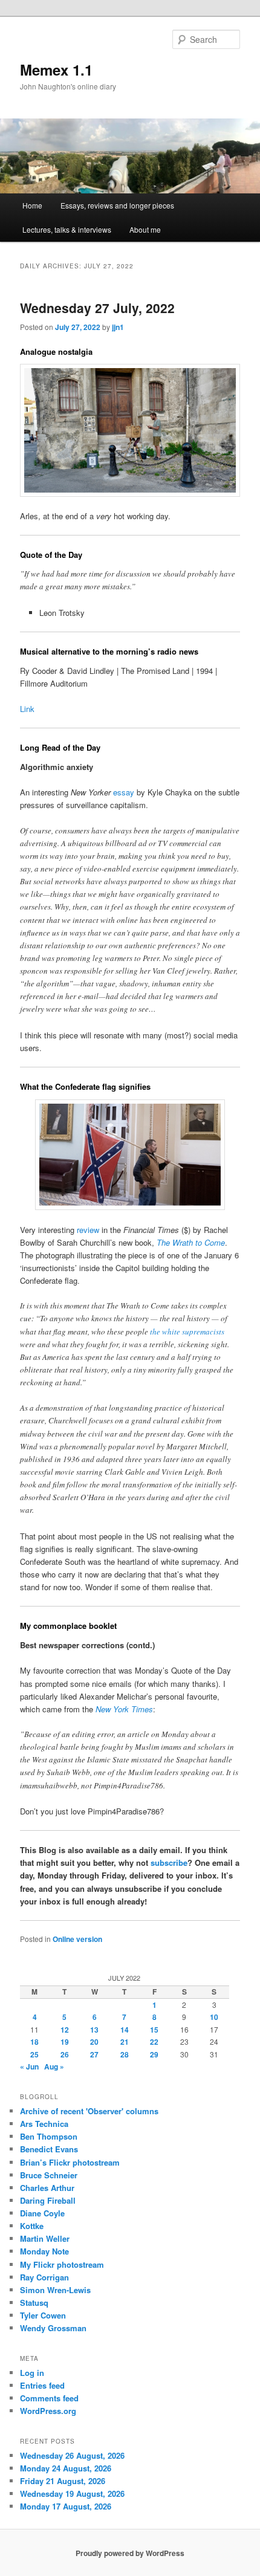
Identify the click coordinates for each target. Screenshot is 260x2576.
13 (94, 2030)
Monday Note (44, 2251)
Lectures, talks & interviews (67, 229)
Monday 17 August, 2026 (66, 2506)
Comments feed (49, 2398)
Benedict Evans (49, 2149)
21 (125, 2042)
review (88, 1230)
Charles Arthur (47, 2188)
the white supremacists (187, 1332)
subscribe (169, 1862)
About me (145, 229)
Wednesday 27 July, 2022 (97, 308)
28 (125, 2054)
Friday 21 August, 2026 (63, 2481)
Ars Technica (44, 2124)
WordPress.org (48, 2411)
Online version (77, 1939)
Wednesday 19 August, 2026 (72, 2493)
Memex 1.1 (56, 70)
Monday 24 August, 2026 (66, 2468)
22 (154, 2042)
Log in (32, 2373)
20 (94, 2042)
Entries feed (42, 2385)
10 (214, 2017)
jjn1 (118, 327)
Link (27, 709)
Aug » (54, 2066)
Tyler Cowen (43, 2315)
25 (34, 2054)
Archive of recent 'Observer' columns (89, 2111)
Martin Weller (45, 2238)
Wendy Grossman (53, 2328)
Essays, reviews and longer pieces (117, 205)
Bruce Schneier (49, 2175)
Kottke (32, 2226)
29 (154, 2054)
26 (65, 2054)
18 (34, 2042)
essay (124, 792)
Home (32, 205)
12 (65, 2030)
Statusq (34, 2303)
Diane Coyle (42, 2213)
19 (65, 2042)
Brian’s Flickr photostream (70, 2162)
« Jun (29, 2066)
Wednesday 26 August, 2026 (72, 2455)
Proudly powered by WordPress (130, 2553)
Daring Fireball (48, 2200)
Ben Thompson (49, 2136)
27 (94, 2054)
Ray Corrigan (44, 2277)
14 (125, 2030)
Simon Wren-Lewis (55, 2290)
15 (154, 2030)
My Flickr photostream (62, 2264)
